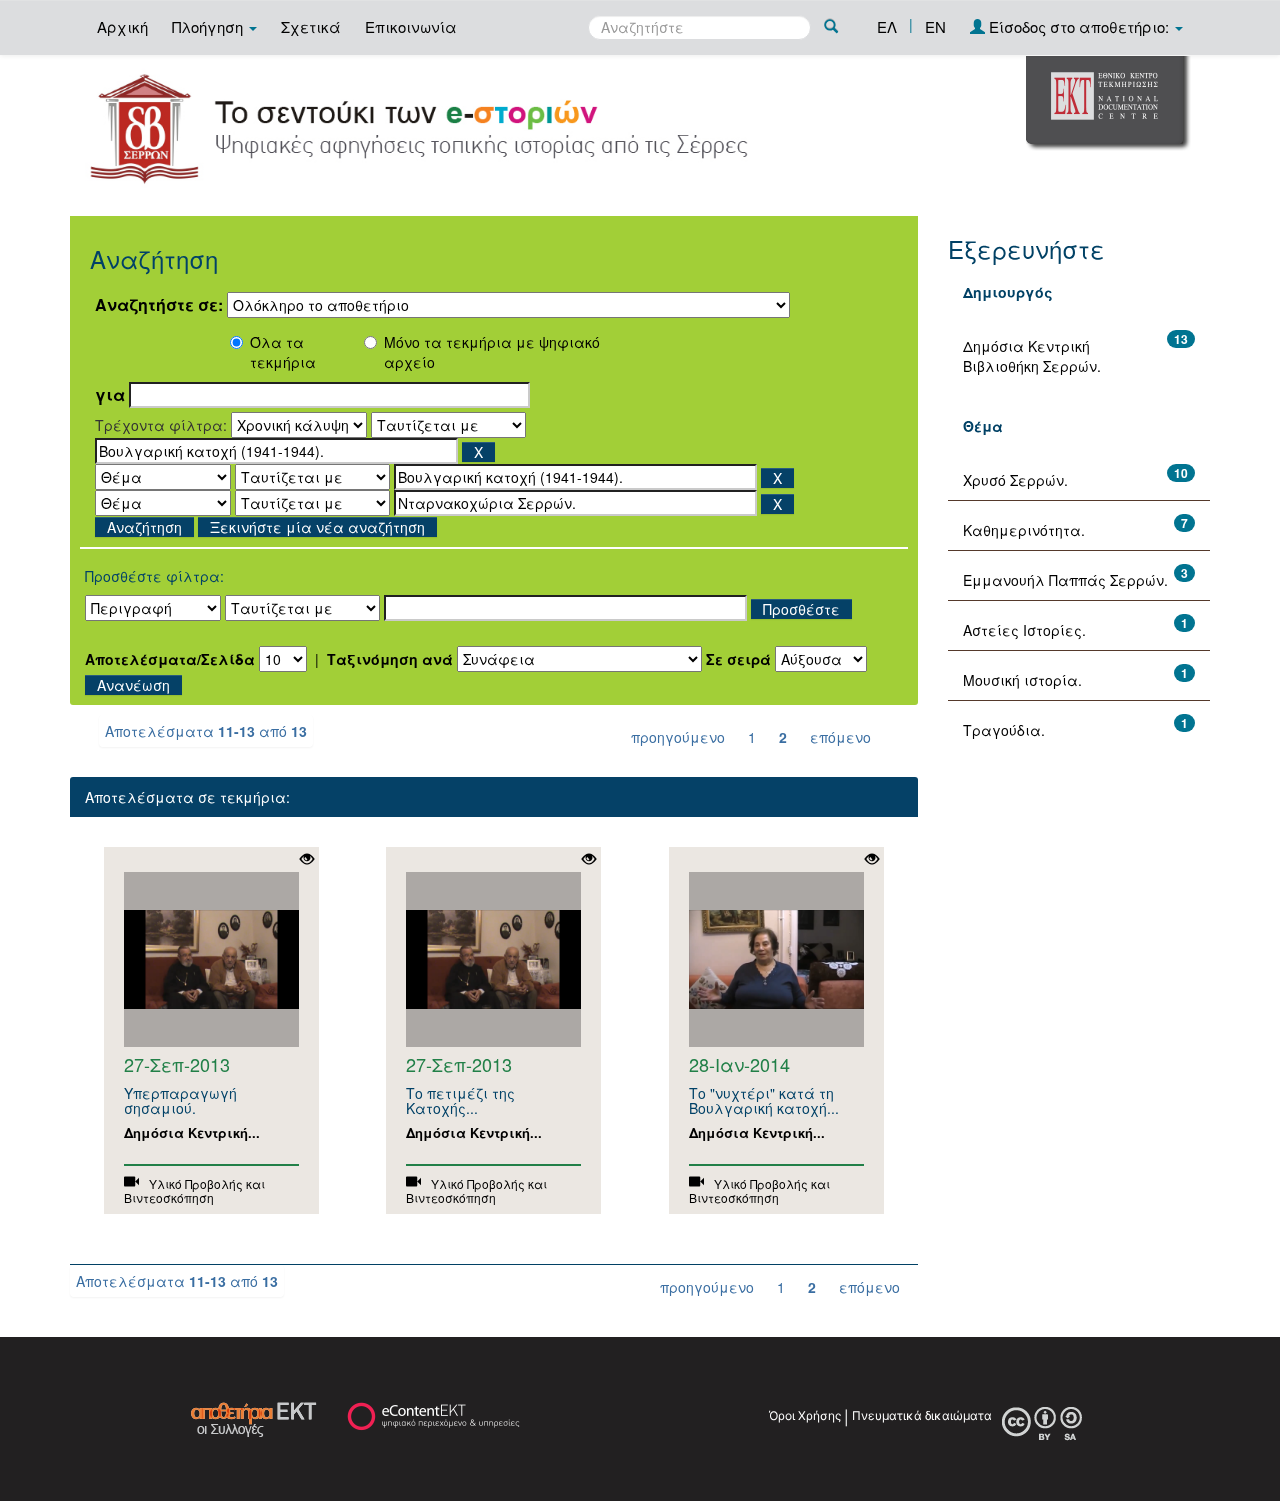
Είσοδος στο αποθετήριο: (1079, 26)
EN (935, 26)
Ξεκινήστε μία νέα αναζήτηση (317, 527)
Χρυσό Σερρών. (1015, 480)
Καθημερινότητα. (1024, 530)
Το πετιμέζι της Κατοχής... (460, 1100)
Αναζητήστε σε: (159, 305)
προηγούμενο (678, 737)
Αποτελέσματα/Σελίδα (170, 659)
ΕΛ (887, 26)
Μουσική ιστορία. (1022, 680)
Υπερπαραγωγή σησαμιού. (180, 1100)
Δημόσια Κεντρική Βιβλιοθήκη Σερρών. (1032, 356)
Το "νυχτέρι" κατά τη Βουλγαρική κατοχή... (764, 1100)
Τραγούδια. (1004, 730)
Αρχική (122, 26)
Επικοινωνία (411, 26)
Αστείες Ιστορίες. (1024, 630)
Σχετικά (311, 26)
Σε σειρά (738, 659)
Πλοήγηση (209, 26)
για (110, 395)
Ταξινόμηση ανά (390, 659)
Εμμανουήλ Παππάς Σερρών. (1065, 580)
